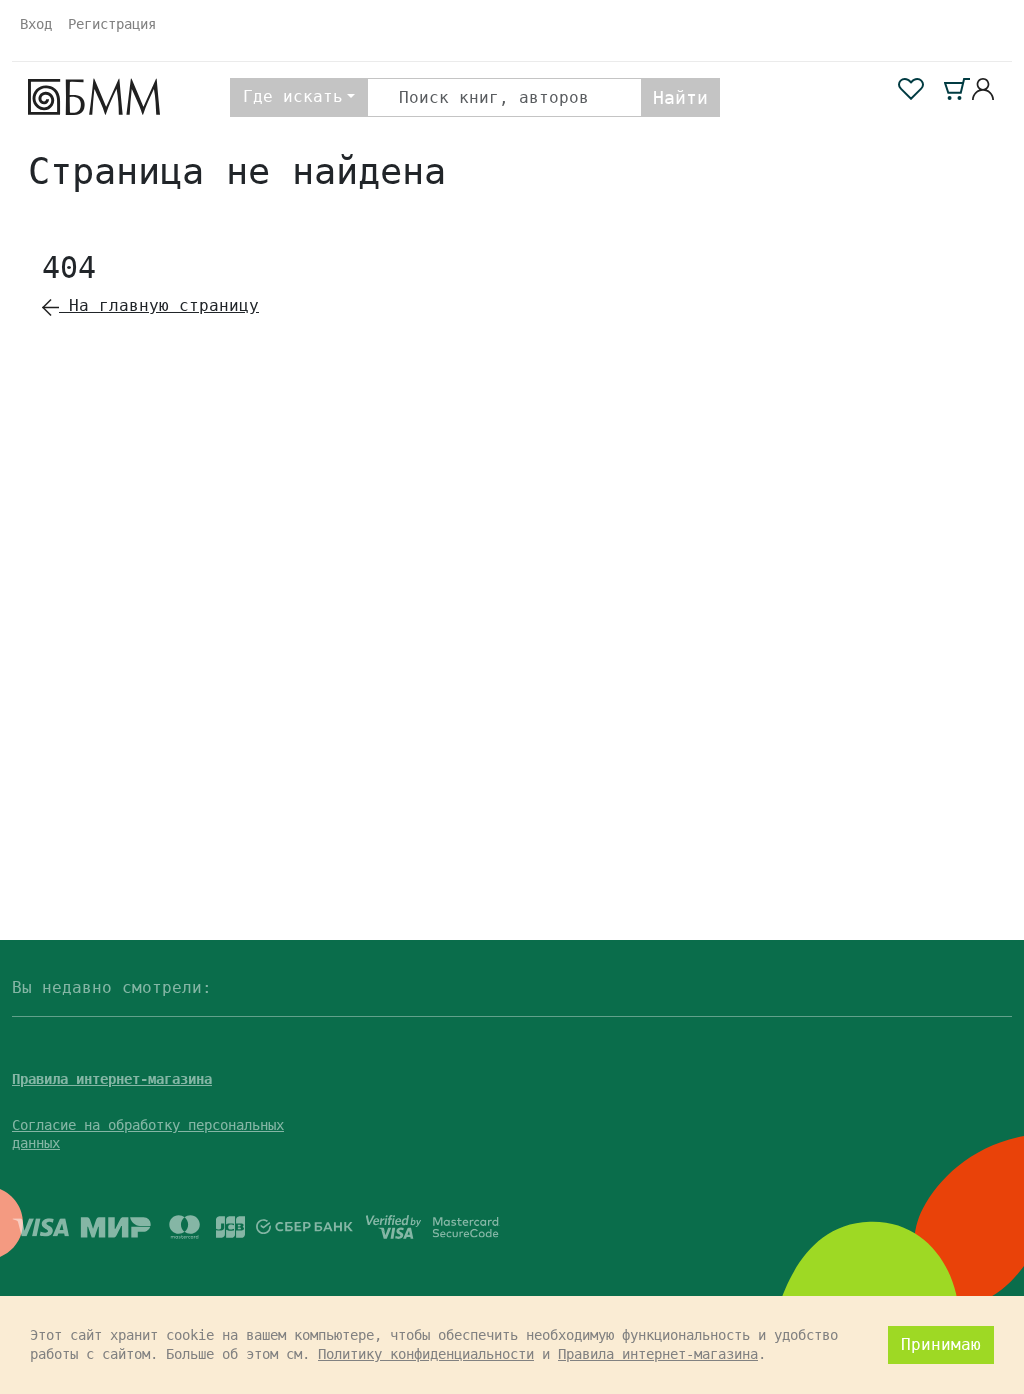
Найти (680, 97)
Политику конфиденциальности (426, 1354)
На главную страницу (159, 305)
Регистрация (112, 24)
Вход (36, 24)
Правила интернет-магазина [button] (112, 1079)
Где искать (293, 96)
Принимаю (941, 1344)
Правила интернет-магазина (658, 1354)
